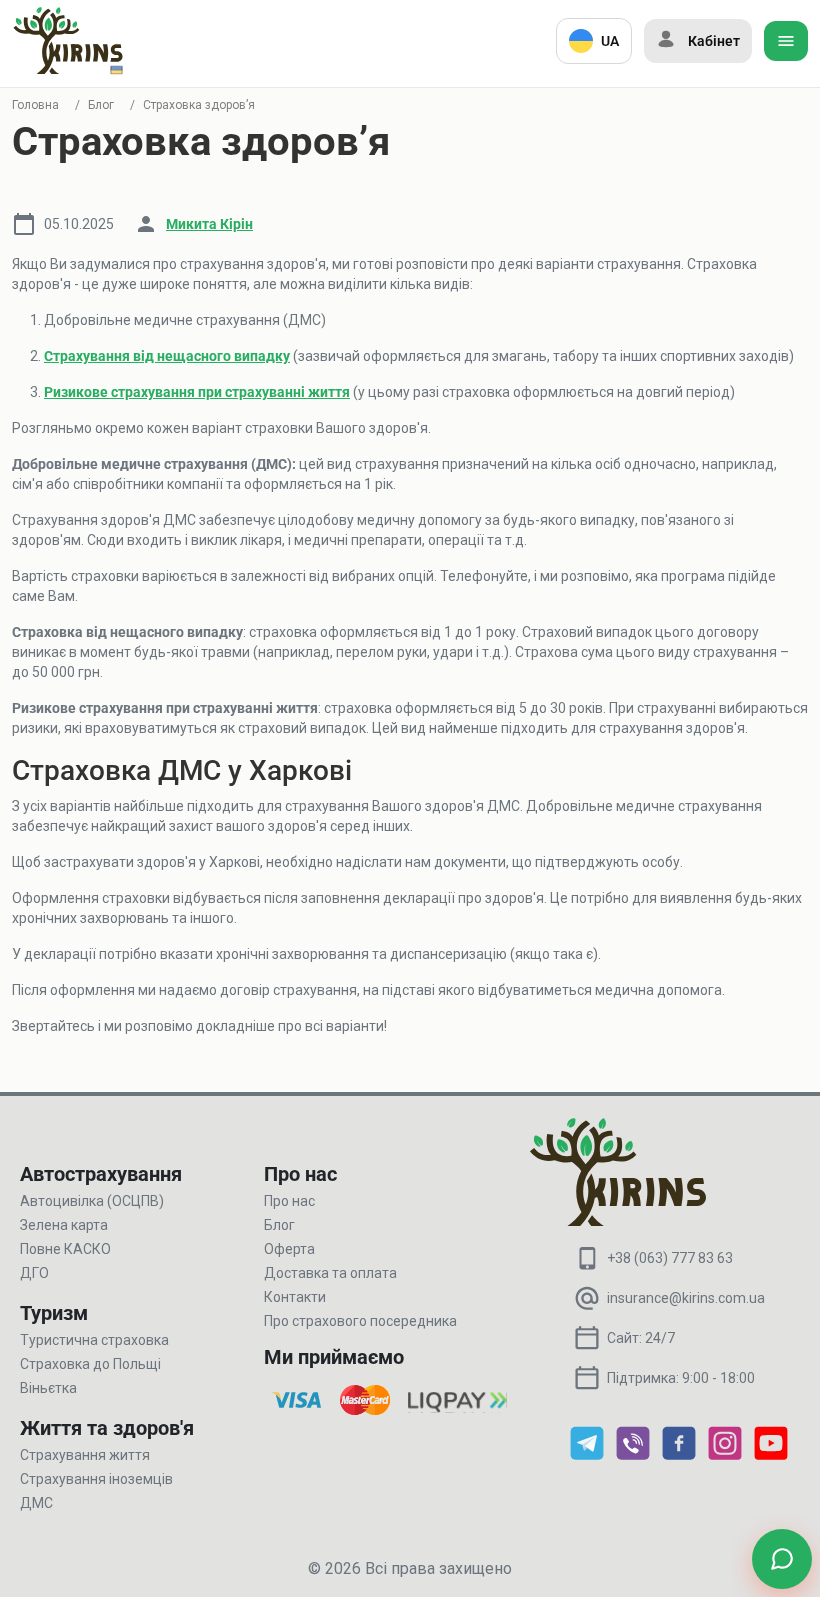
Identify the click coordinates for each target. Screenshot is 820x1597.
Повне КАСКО (65, 1249)
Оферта (289, 1249)
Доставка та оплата (330, 1273)
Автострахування (101, 1174)
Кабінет (714, 41)
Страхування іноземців (96, 1479)
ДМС (36, 1503)
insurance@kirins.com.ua (686, 1298)
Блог (101, 105)
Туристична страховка (94, 1340)
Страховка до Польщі (90, 1364)
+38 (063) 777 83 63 (670, 1258)
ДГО (34, 1273)
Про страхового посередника (360, 1321)
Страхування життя (85, 1455)
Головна (35, 105)
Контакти (295, 1297)
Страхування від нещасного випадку (167, 356)
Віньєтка (48, 1388)
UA (610, 41)
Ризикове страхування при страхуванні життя (197, 392)
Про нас (289, 1201)
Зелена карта (64, 1225)
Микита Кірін (209, 224)
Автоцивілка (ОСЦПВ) (92, 1201)
